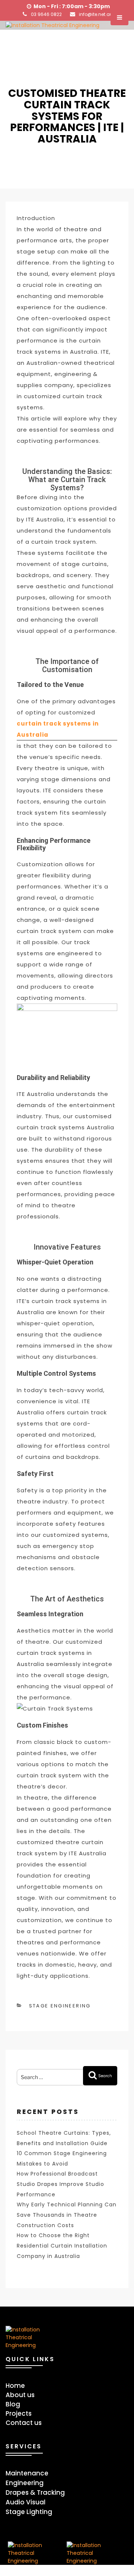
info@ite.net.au (96, 14)
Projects (19, 2413)
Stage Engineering (60, 2006)
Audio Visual (25, 2502)
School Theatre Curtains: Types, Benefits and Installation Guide (64, 2138)
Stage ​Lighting (29, 2512)
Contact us (24, 2423)
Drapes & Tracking (35, 2492)
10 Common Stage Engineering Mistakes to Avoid (62, 2158)
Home (15, 2386)
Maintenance (27, 2473)
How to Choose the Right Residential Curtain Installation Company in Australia (62, 2246)
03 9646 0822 (46, 14)
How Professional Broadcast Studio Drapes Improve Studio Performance (60, 2184)
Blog (13, 2404)
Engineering (25, 2483)
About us (20, 2395)
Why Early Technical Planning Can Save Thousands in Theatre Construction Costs (67, 2215)
